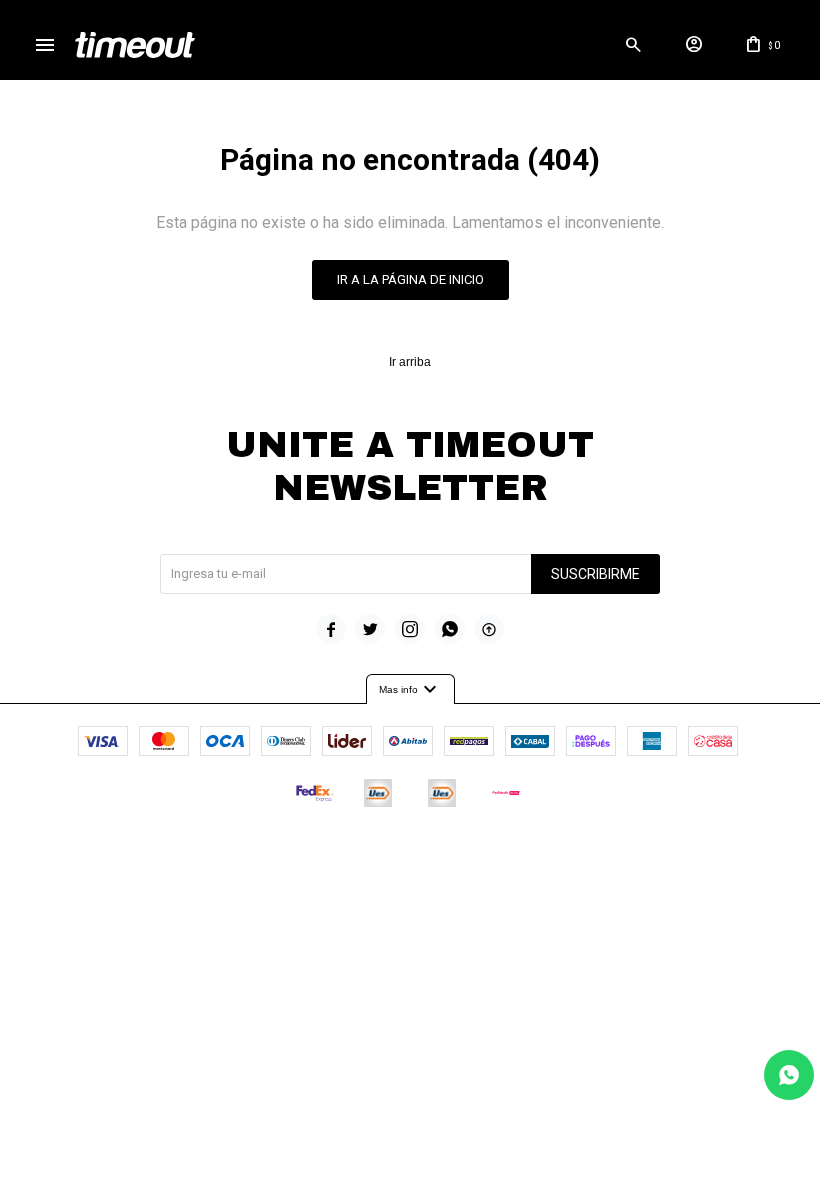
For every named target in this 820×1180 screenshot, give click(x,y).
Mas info (410, 690)
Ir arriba (410, 362)
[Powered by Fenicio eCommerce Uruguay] (493, 853)
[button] (633, 45)
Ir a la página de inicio (410, 279)
